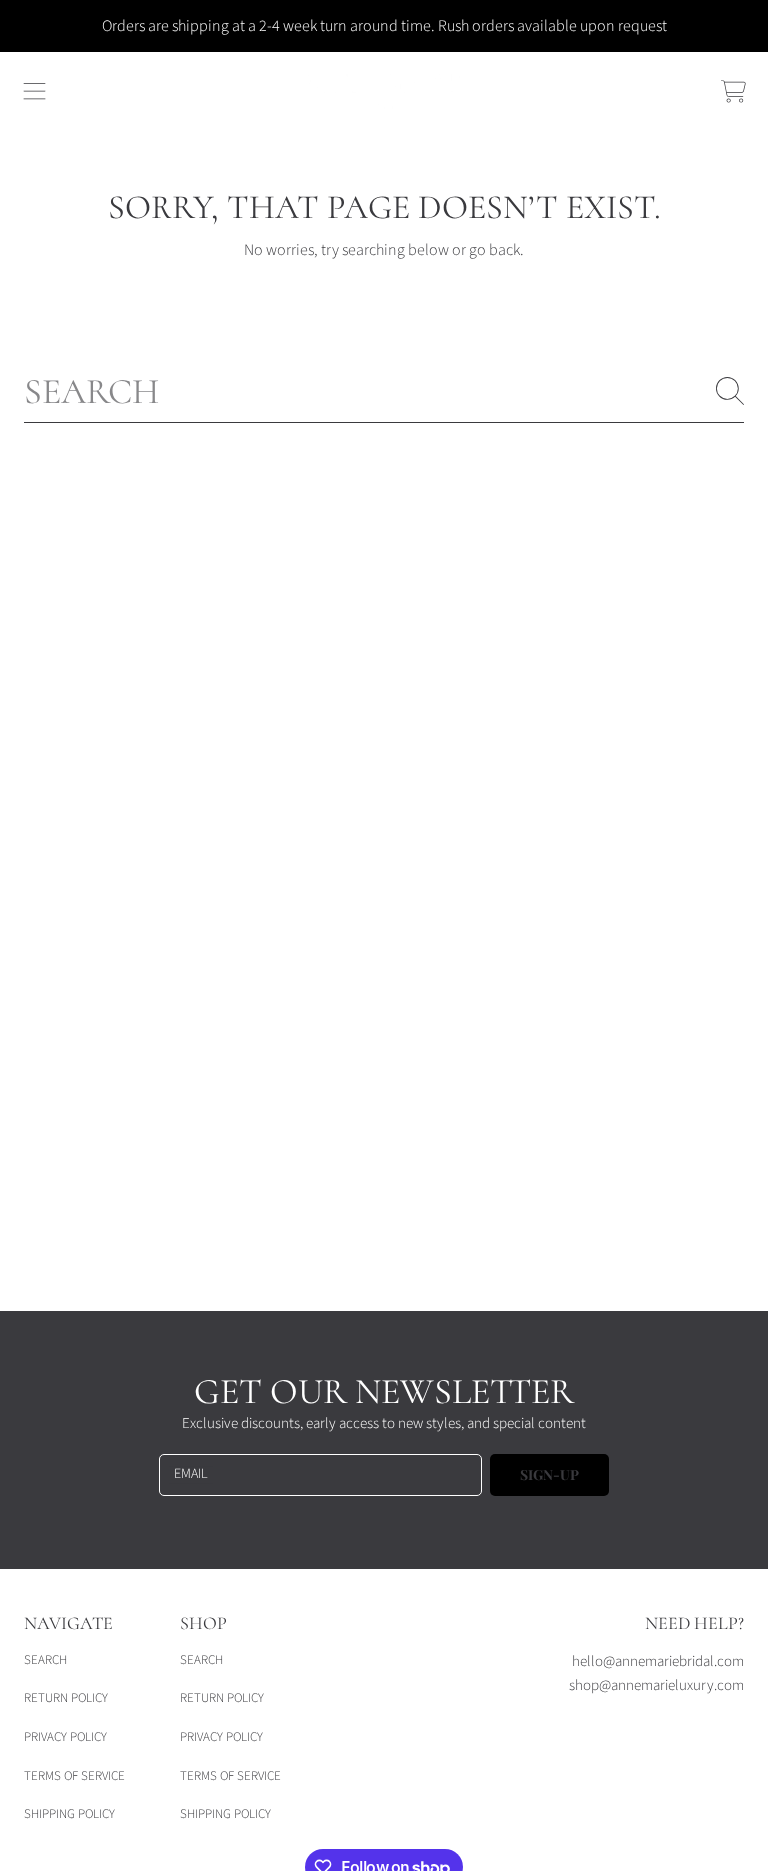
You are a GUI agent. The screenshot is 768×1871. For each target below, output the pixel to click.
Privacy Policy (65, 1737)
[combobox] (384, 391)
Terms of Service (74, 1776)
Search (45, 1660)
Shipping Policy (69, 1814)
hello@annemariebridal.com (658, 1661)
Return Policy (66, 1698)
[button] (35, 92)
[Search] (730, 391)
